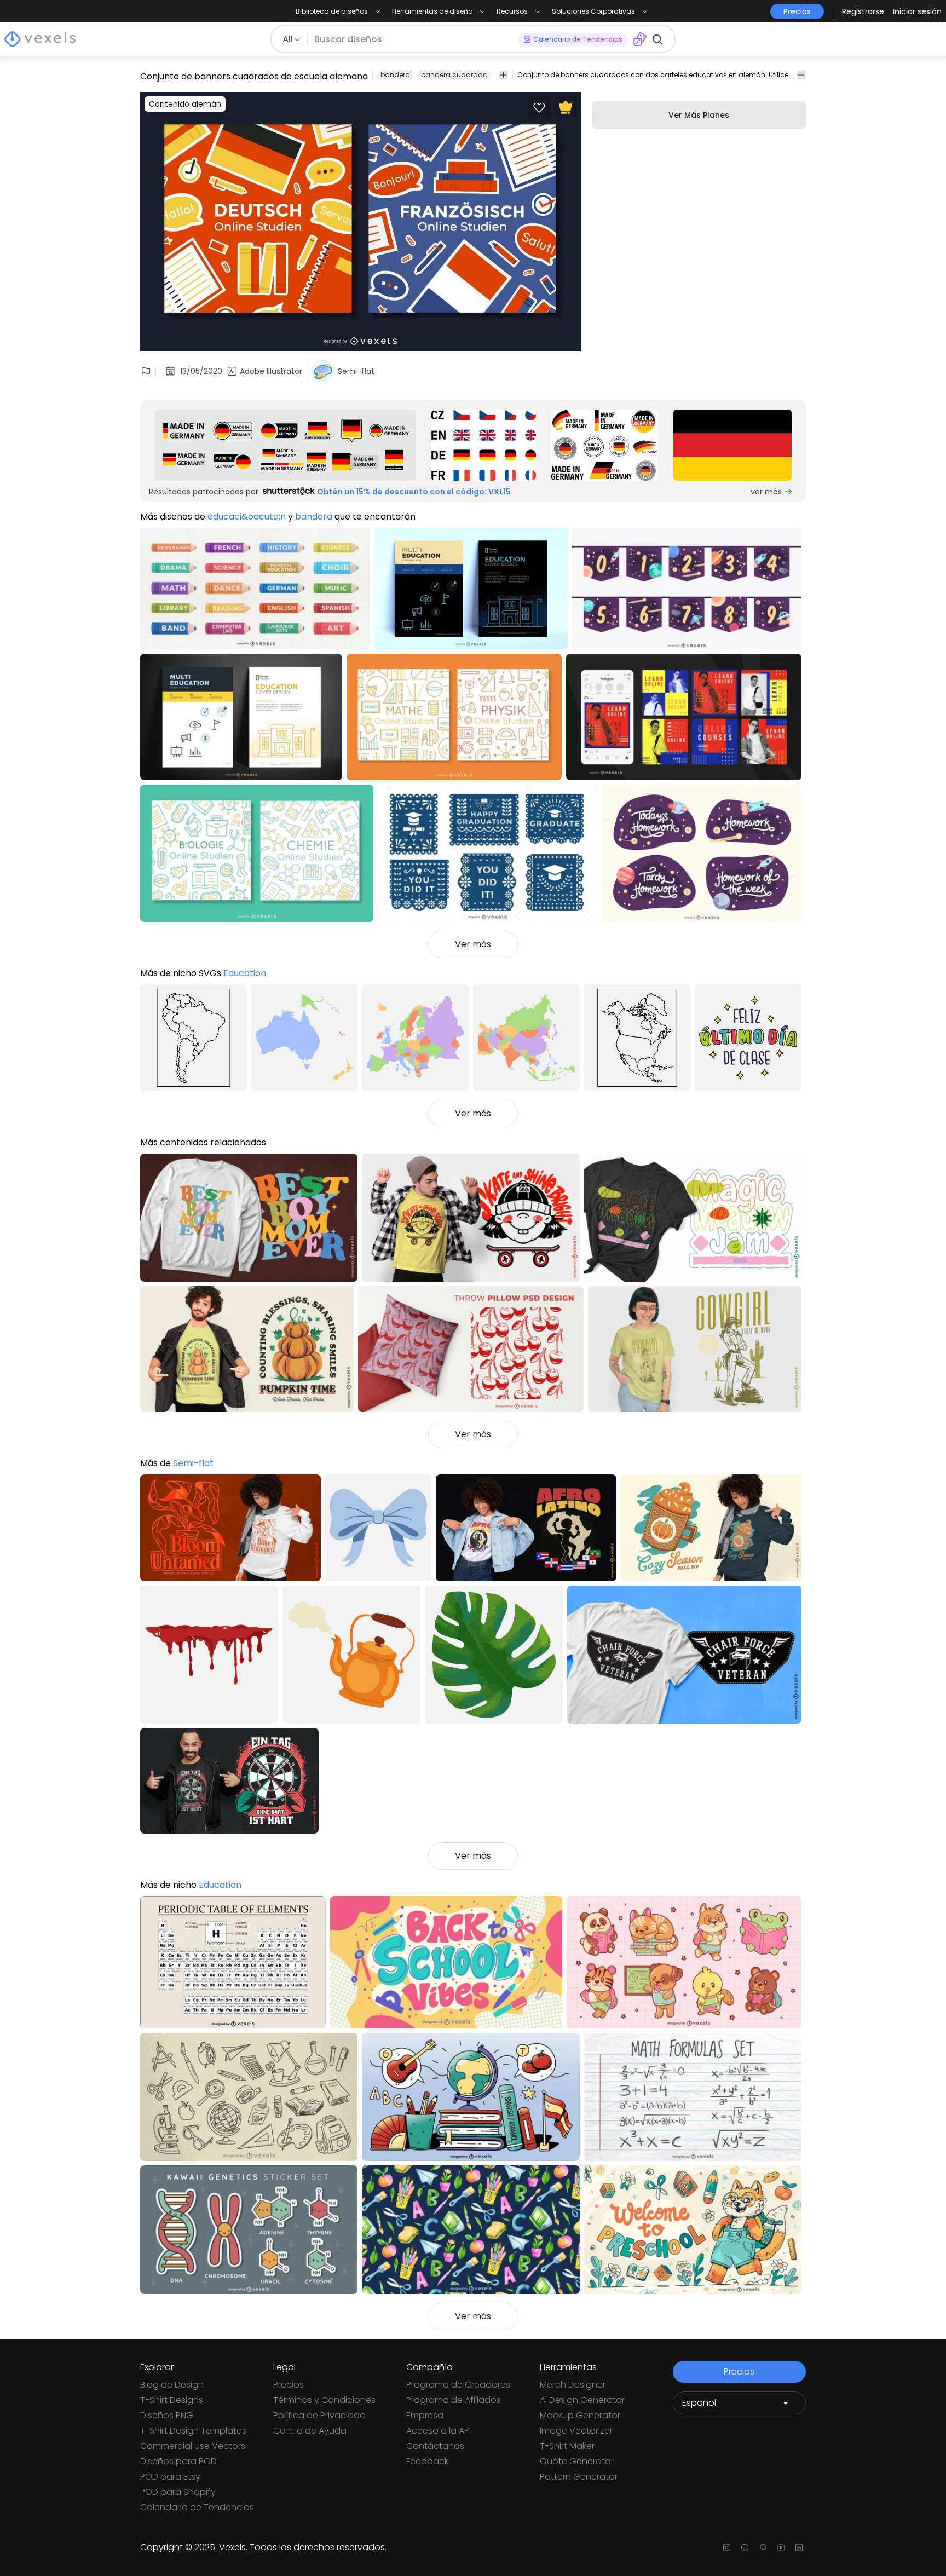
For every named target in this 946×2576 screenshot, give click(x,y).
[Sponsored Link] (285, 445)
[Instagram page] (727, 2548)
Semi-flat (193, 1463)
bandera (395, 75)
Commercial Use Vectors (193, 2446)
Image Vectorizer (576, 2431)
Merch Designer (573, 2385)
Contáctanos (435, 2446)
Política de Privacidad (319, 2415)
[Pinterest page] (763, 2548)
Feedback (427, 2461)
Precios (289, 2385)
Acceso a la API (439, 2431)
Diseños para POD (178, 2461)
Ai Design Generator (582, 2400)
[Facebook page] (745, 2548)
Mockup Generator (580, 2415)
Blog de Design (172, 2385)
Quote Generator (577, 2461)
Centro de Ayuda (310, 2431)
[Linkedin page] (799, 2548)
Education (245, 973)
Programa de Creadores (458, 2385)
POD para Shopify (178, 2492)
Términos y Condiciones (324, 2400)
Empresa (425, 2415)
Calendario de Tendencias (197, 2507)
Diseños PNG (167, 2415)
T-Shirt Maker (567, 2446)
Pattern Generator (579, 2477)
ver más (766, 492)
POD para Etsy (170, 2477)
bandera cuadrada (454, 75)
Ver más (473, 944)
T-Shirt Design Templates (193, 2431)
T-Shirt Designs (172, 2400)
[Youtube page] (781, 2548)
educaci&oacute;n (247, 517)
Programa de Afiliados (454, 2400)
